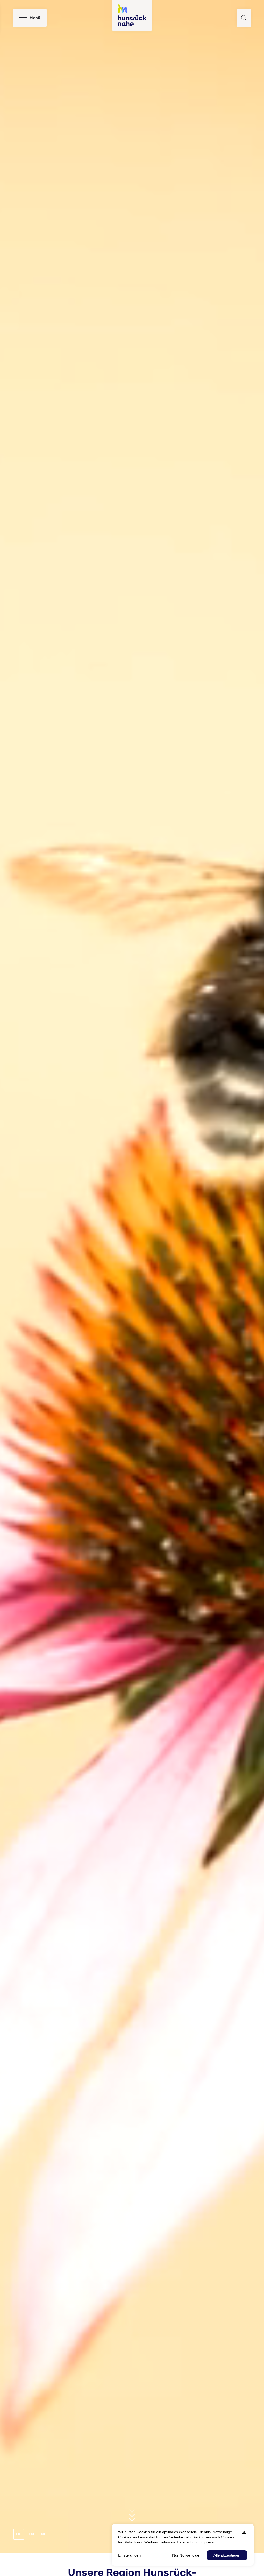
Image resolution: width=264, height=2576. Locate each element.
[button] (244, 18)
